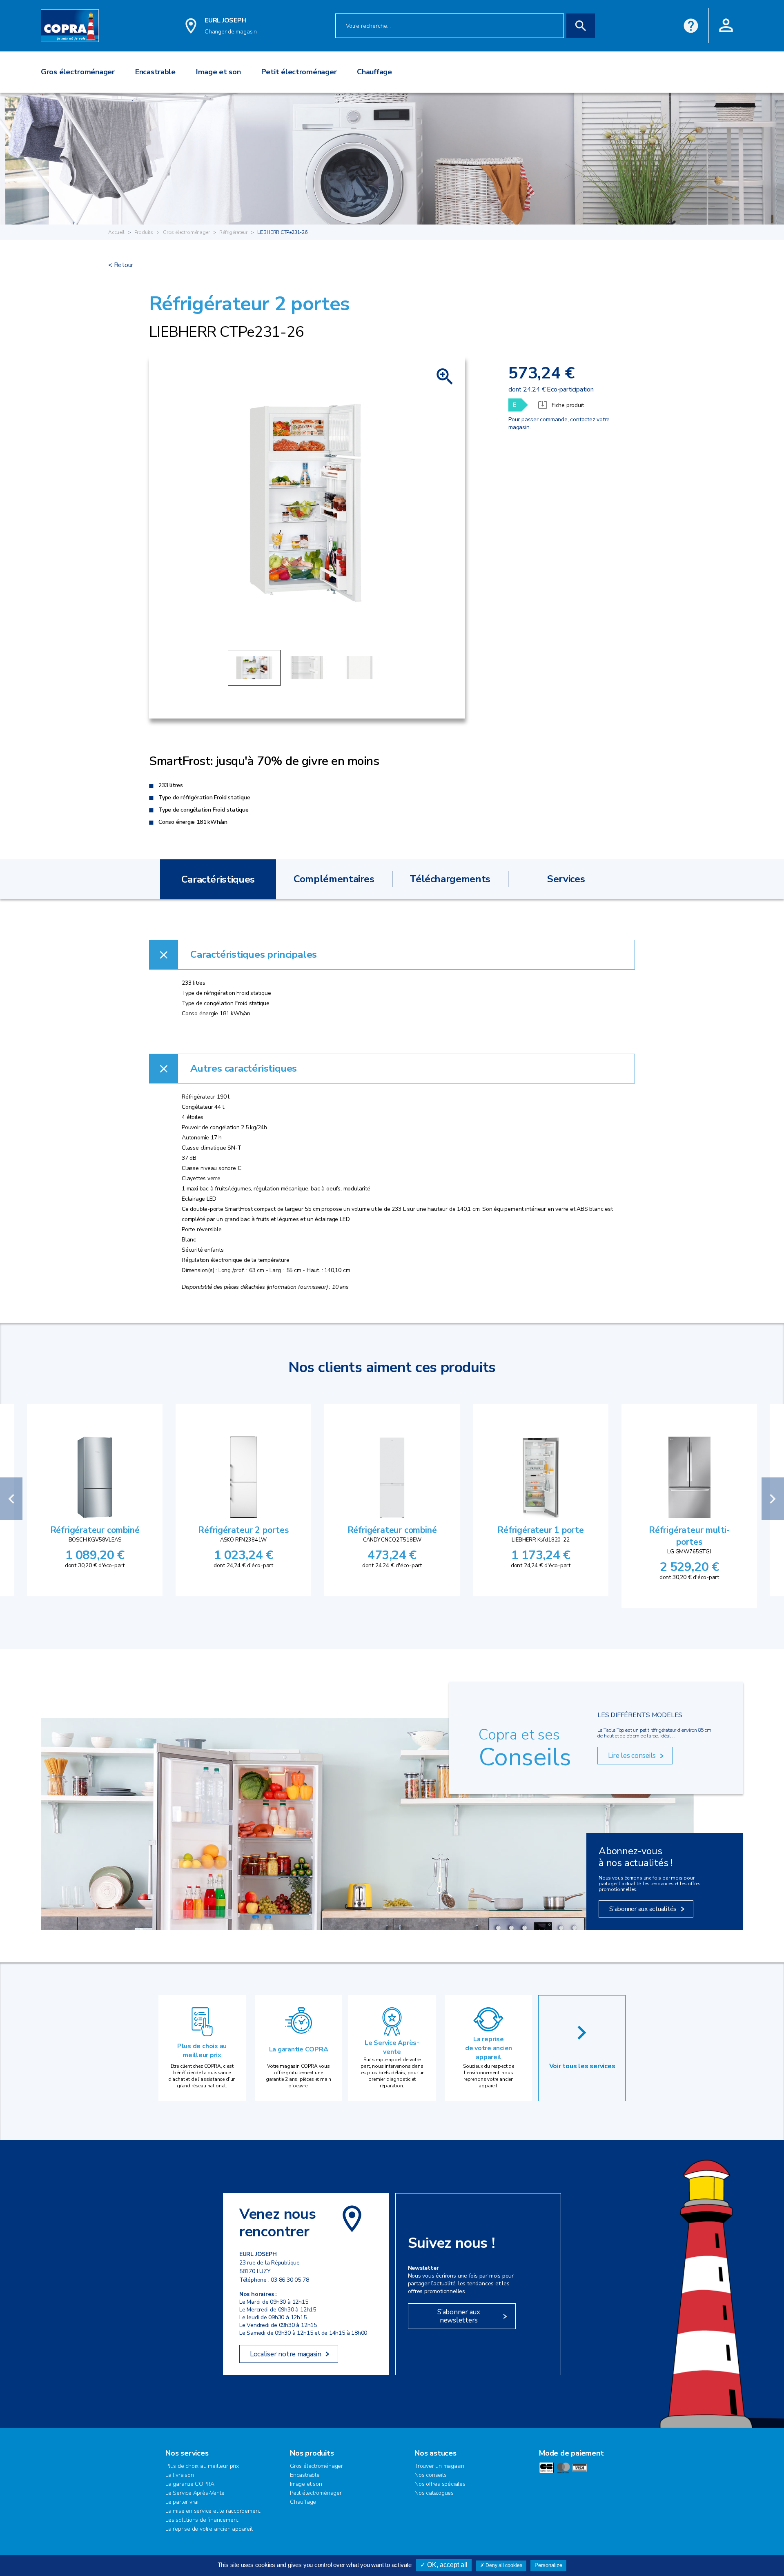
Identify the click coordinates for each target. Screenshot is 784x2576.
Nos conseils (430, 2475)
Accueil (116, 232)
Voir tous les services (582, 2066)
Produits (144, 232)
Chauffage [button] (374, 72)
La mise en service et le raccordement (213, 2511)
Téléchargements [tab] (450, 879)
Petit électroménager (316, 2493)
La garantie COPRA (299, 2049)
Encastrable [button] (155, 72)
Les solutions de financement (202, 2520)
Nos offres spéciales (440, 2484)
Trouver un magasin (439, 2466)
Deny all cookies (503, 2565)
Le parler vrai (182, 2502)
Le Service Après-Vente (195, 2493)
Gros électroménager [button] (78, 72)
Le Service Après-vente (392, 2047)
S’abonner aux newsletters (459, 2316)
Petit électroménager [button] (299, 72)
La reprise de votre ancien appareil (489, 2048)
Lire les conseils (632, 1756)
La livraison (179, 2475)
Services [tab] (566, 879)
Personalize (548, 2565)
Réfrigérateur (233, 232)
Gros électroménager (186, 232)
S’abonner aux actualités (643, 1909)
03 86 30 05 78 (290, 2280)
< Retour (121, 265)
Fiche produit (568, 405)
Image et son (306, 2484)
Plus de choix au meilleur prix (202, 2051)
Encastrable (305, 2475)
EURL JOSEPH (225, 20)
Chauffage (303, 2502)
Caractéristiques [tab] (218, 879)
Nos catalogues (434, 2493)
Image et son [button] (218, 72)
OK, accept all (447, 2565)
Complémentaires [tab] (334, 879)
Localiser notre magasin (286, 2354)
